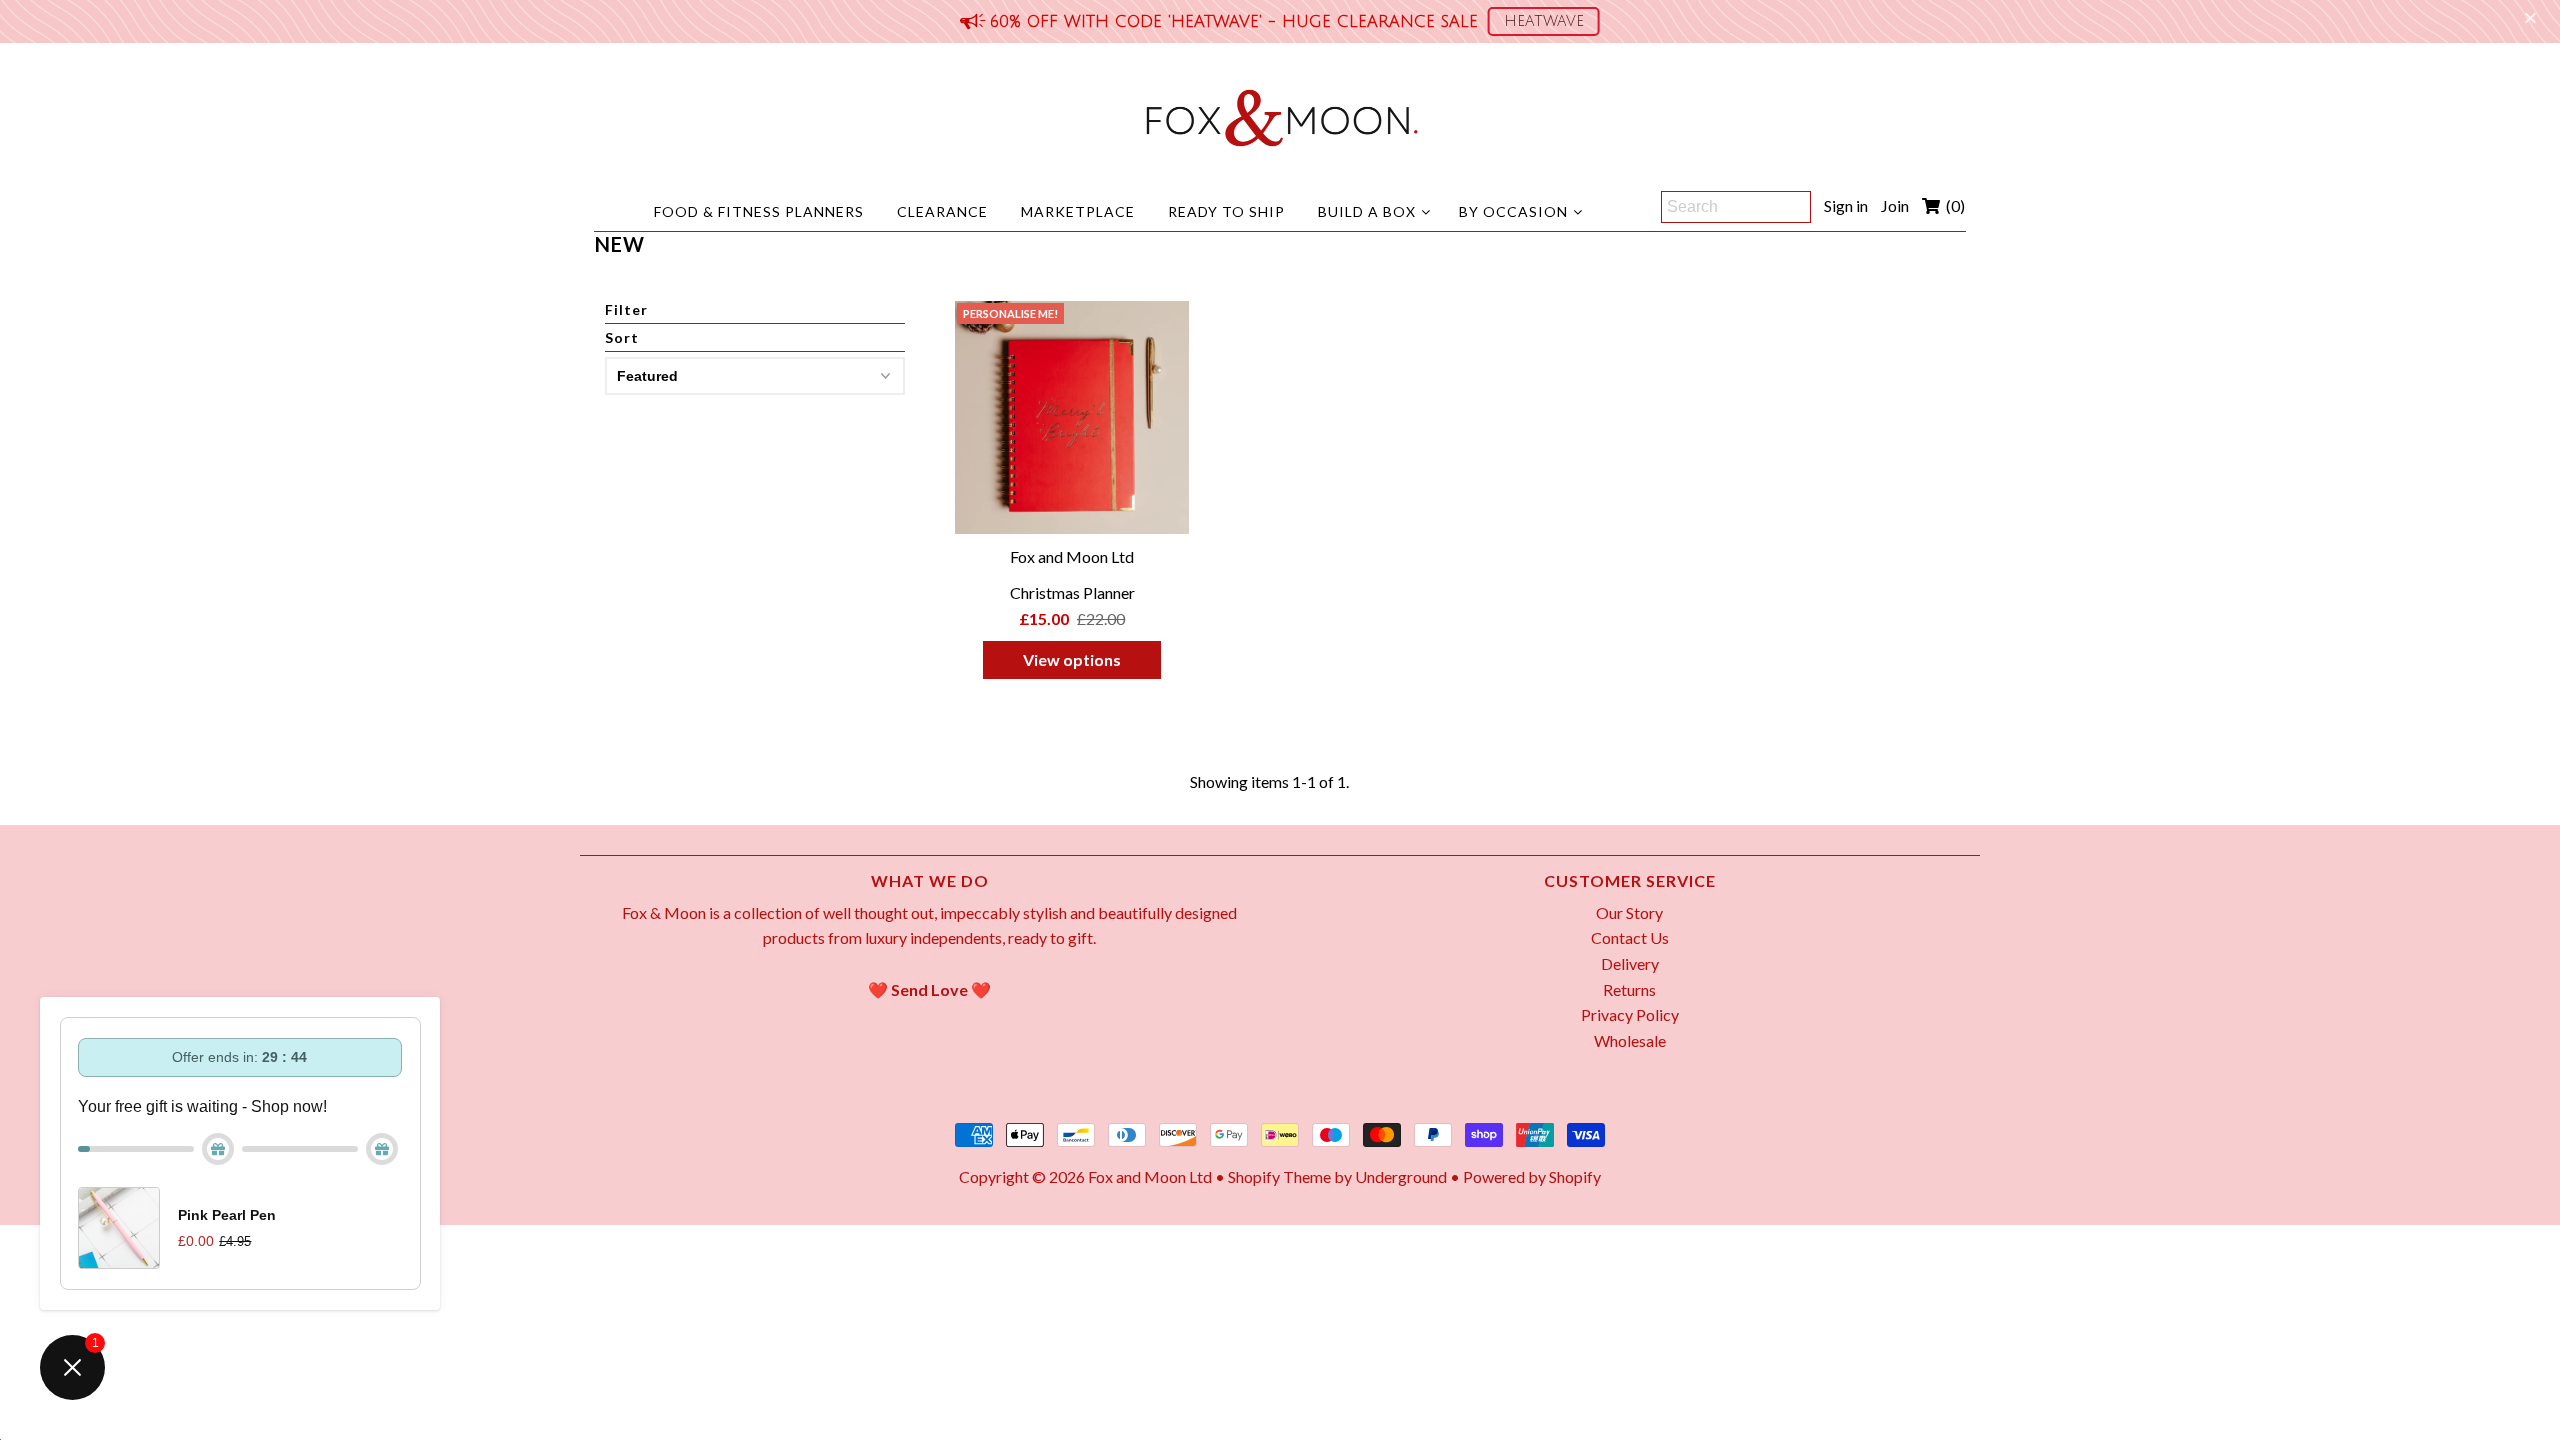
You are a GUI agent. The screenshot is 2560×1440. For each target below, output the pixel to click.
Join (1895, 205)
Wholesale (1630, 1040)
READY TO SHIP (1226, 211)
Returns (1629, 989)
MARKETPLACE (1078, 211)
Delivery (1630, 963)
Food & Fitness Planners (759, 211)
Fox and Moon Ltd (1150, 1176)
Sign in (1846, 205)
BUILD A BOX (1367, 211)
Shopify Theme (1279, 1176)
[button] (1544, 21)
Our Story (1629, 912)
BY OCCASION (1513, 211)
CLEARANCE (942, 211)
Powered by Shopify (1532, 1176)
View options (1072, 659)
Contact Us (1630, 937)
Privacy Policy (1630, 1014)
